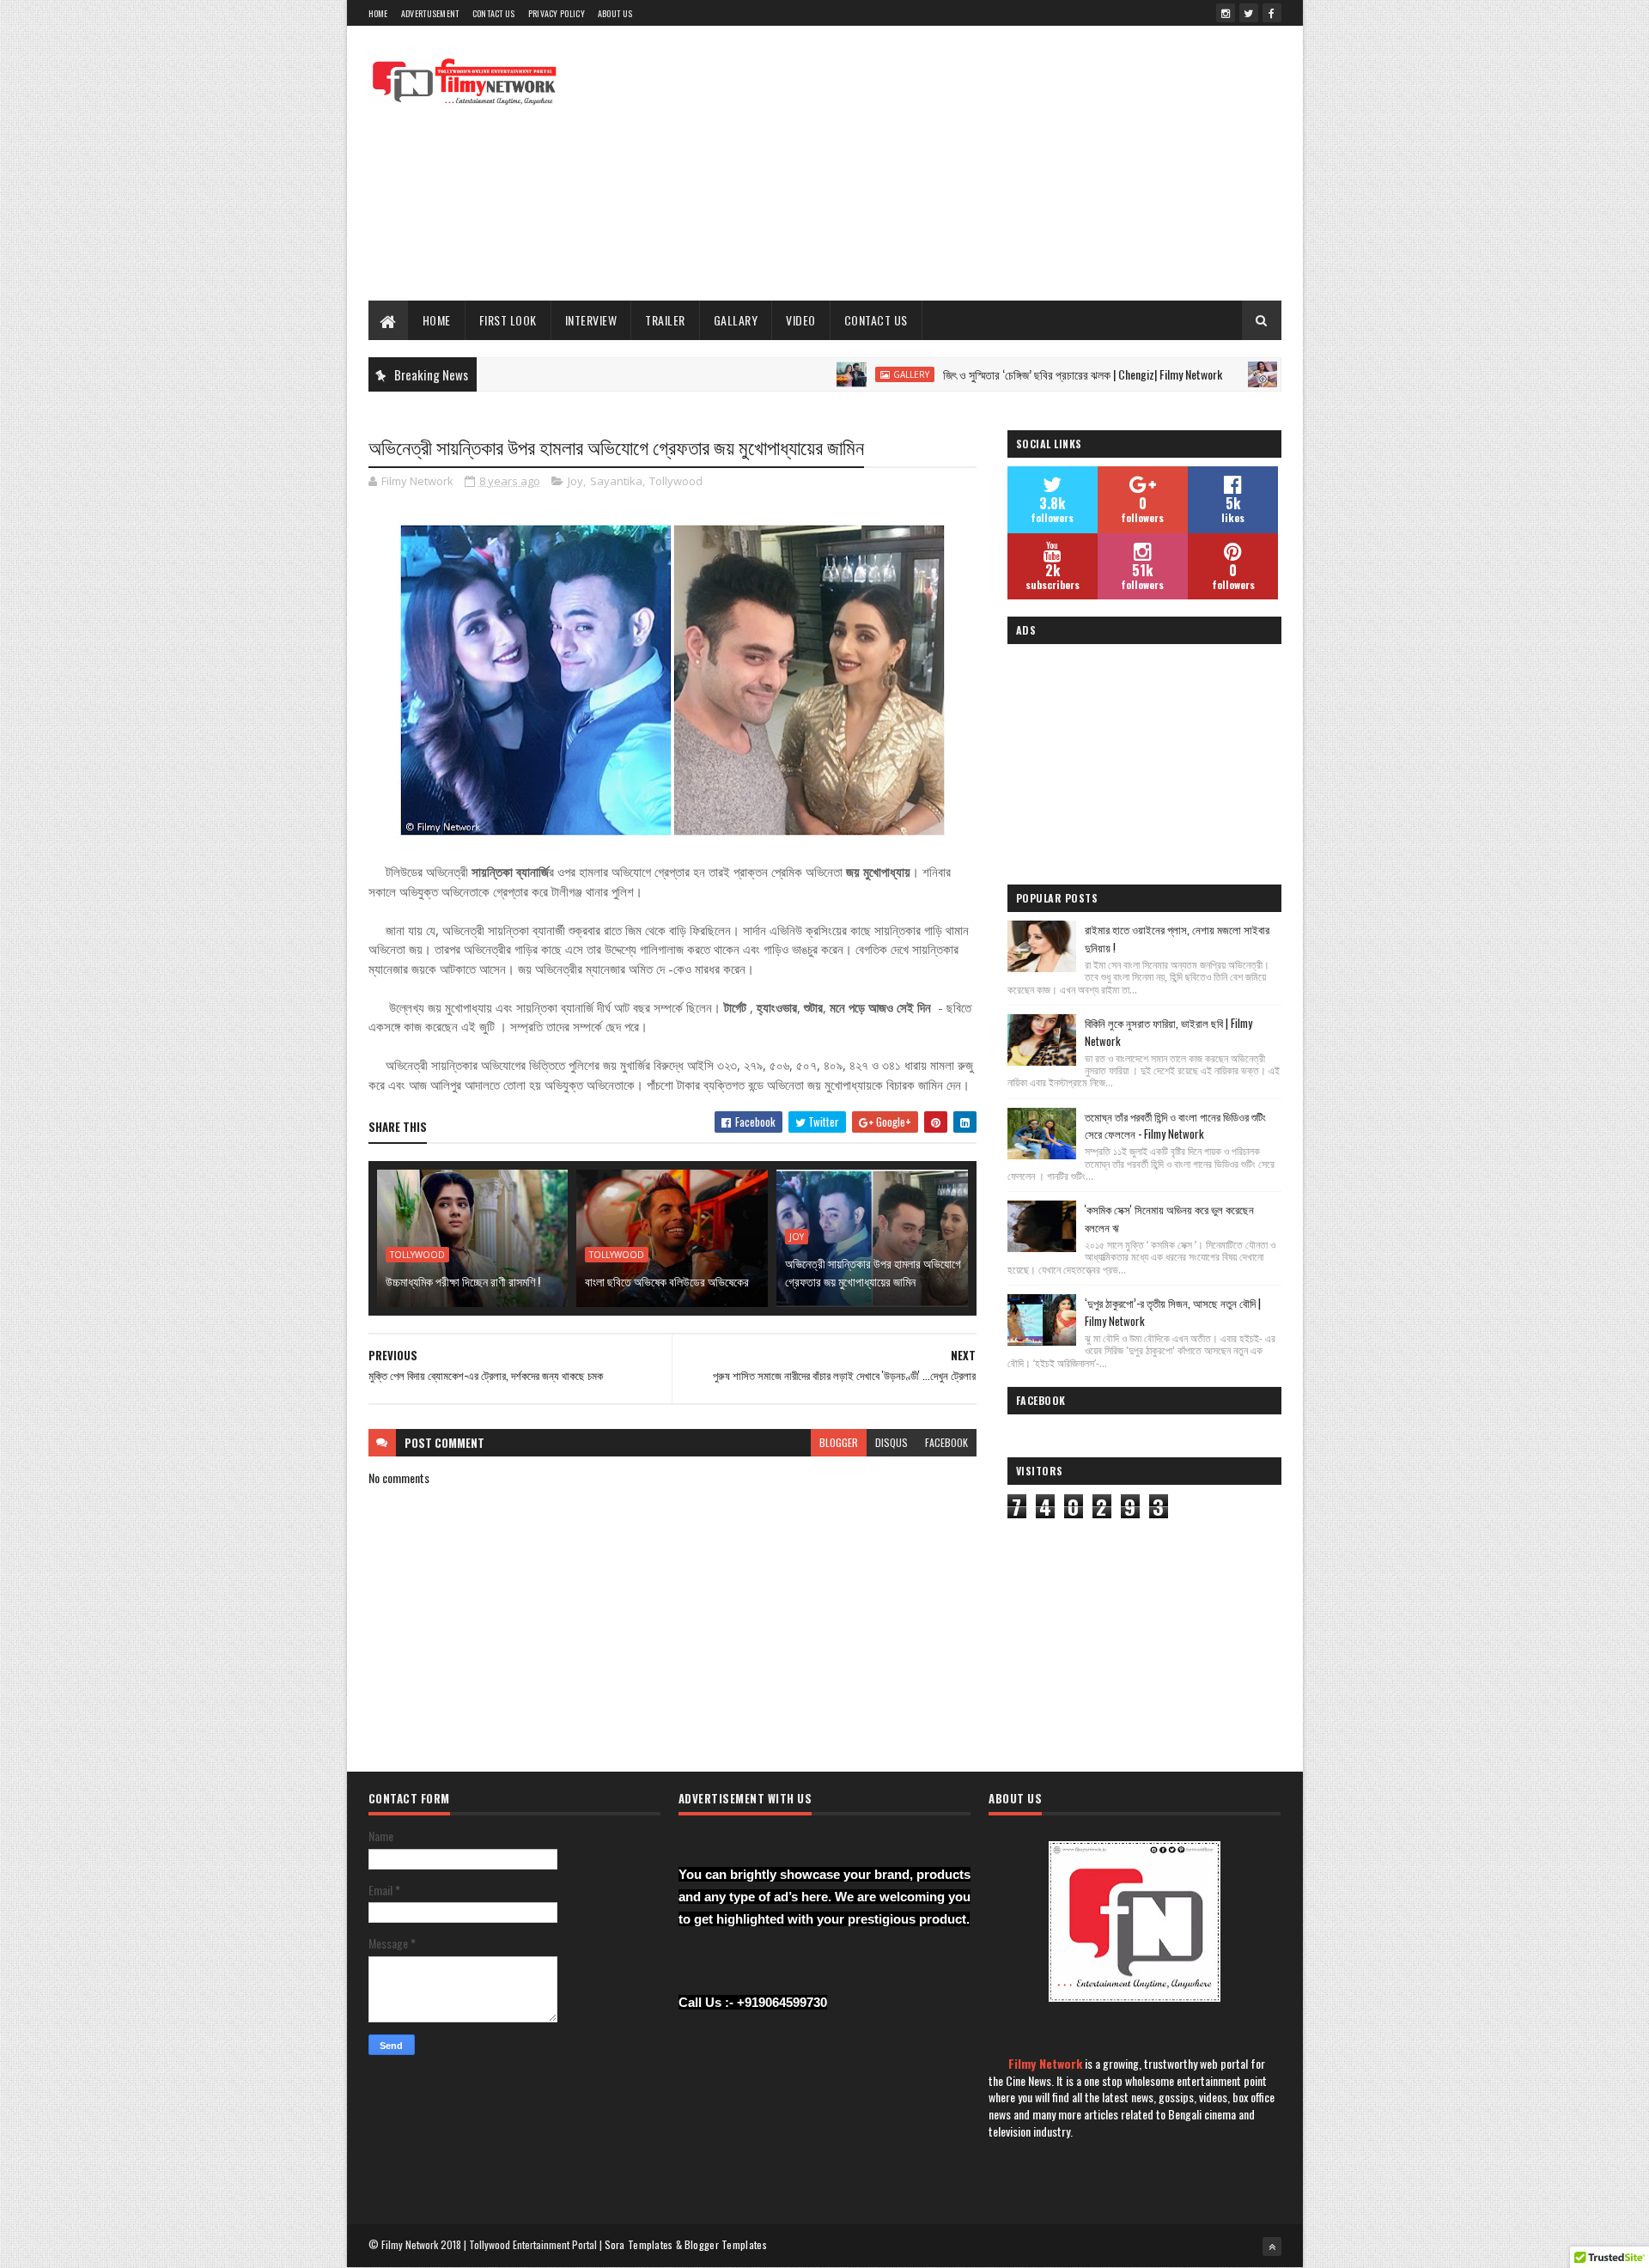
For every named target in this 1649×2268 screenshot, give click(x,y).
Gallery (849, 374)
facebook (946, 1442)
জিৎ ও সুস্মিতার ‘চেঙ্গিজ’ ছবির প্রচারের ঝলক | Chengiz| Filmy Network (1021, 374)
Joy (575, 481)
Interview (591, 320)
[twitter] (1249, 13)
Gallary (736, 320)
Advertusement (430, 13)
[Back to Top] (1272, 2247)
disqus (891, 1442)
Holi (1241, 374)
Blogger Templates (726, 2244)
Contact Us (494, 13)
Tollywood (676, 481)
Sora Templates (639, 2244)
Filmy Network (1045, 2063)
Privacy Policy (557, 13)
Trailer (665, 320)
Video (801, 320)
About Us (615, 13)
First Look (508, 320)
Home (378, 13)
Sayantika (616, 481)
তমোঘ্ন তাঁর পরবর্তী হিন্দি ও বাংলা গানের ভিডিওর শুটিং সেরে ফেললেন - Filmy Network (1175, 1125)
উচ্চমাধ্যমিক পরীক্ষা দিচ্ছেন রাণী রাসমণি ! (463, 1281)
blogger (839, 1442)
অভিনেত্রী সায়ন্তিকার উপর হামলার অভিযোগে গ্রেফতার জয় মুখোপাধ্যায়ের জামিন (873, 1272)
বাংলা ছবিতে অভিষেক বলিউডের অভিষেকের (667, 1281)
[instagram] (1226, 13)
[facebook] (1272, 13)
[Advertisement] (969, 163)
